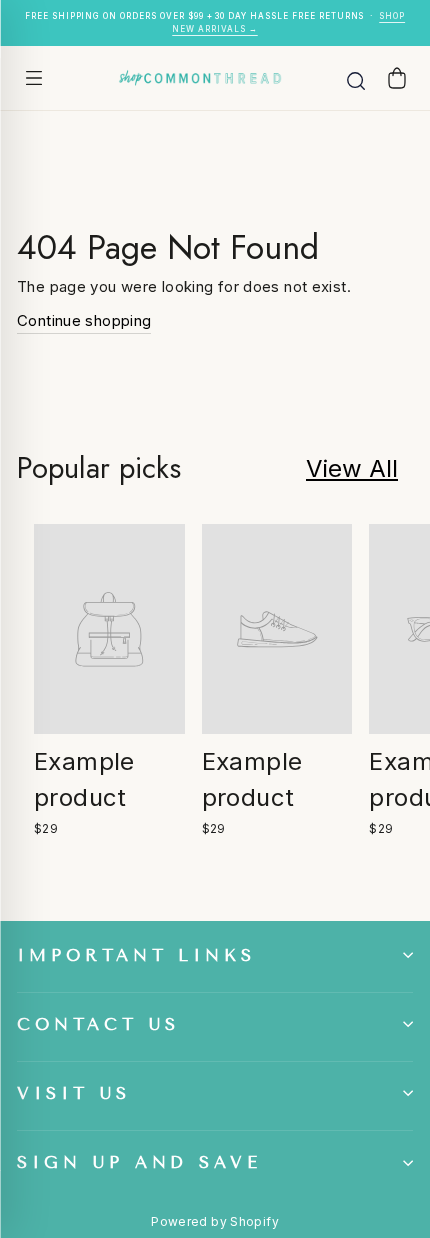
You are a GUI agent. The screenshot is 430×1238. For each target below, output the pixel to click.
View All (352, 468)
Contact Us (98, 1024)
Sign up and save (139, 1162)
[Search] (356, 78)
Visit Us (74, 1093)
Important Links (136, 955)
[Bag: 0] (397, 77)
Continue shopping (84, 320)
